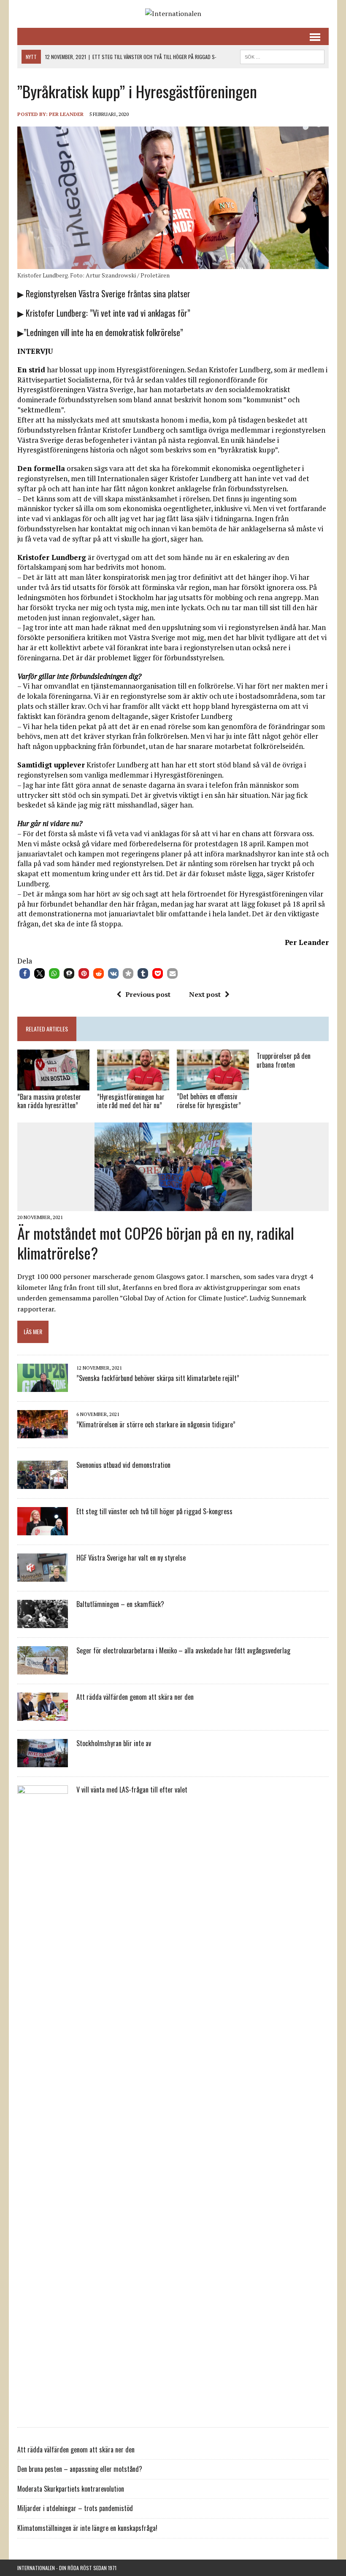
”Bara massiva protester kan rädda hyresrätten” (49, 1101)
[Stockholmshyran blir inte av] (43, 1761)
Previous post (148, 994)
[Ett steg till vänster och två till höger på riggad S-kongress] (43, 1529)
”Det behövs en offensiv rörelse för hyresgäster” (209, 1101)
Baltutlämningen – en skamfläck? (120, 1604)
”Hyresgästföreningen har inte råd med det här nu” (131, 1101)
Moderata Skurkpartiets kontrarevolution (71, 2489)
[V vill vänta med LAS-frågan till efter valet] (43, 2412)
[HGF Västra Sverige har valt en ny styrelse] (43, 1576)
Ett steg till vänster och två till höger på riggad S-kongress (154, 1511)
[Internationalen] (173, 14)
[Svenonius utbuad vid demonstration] (43, 1483)
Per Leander (66, 114)
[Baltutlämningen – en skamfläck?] (43, 1622)
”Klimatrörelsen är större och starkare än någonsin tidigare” (156, 1424)
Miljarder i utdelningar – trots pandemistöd (75, 2508)
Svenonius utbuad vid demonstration (123, 1465)
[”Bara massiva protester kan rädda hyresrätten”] (53, 1085)
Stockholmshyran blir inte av (114, 1743)
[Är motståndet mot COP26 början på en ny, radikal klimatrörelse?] (173, 1206)
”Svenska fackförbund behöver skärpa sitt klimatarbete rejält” (158, 1378)
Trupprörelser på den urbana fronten (284, 1060)
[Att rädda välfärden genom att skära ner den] (43, 1715)
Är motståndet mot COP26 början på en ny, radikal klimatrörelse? (156, 1243)
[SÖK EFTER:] (282, 56)
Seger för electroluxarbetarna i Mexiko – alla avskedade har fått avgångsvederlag (183, 1650)
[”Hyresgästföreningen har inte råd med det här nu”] (133, 1085)
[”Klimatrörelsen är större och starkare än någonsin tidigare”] (43, 1432)
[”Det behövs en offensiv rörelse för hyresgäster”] (213, 1085)
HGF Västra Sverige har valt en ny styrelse (131, 1558)
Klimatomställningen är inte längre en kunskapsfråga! (87, 2528)
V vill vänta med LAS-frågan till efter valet (132, 1790)
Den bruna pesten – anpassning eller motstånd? (80, 2469)
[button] (25, 973)
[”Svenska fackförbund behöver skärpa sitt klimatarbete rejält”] (43, 1386)
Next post (205, 994)
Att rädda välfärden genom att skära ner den (135, 1697)
